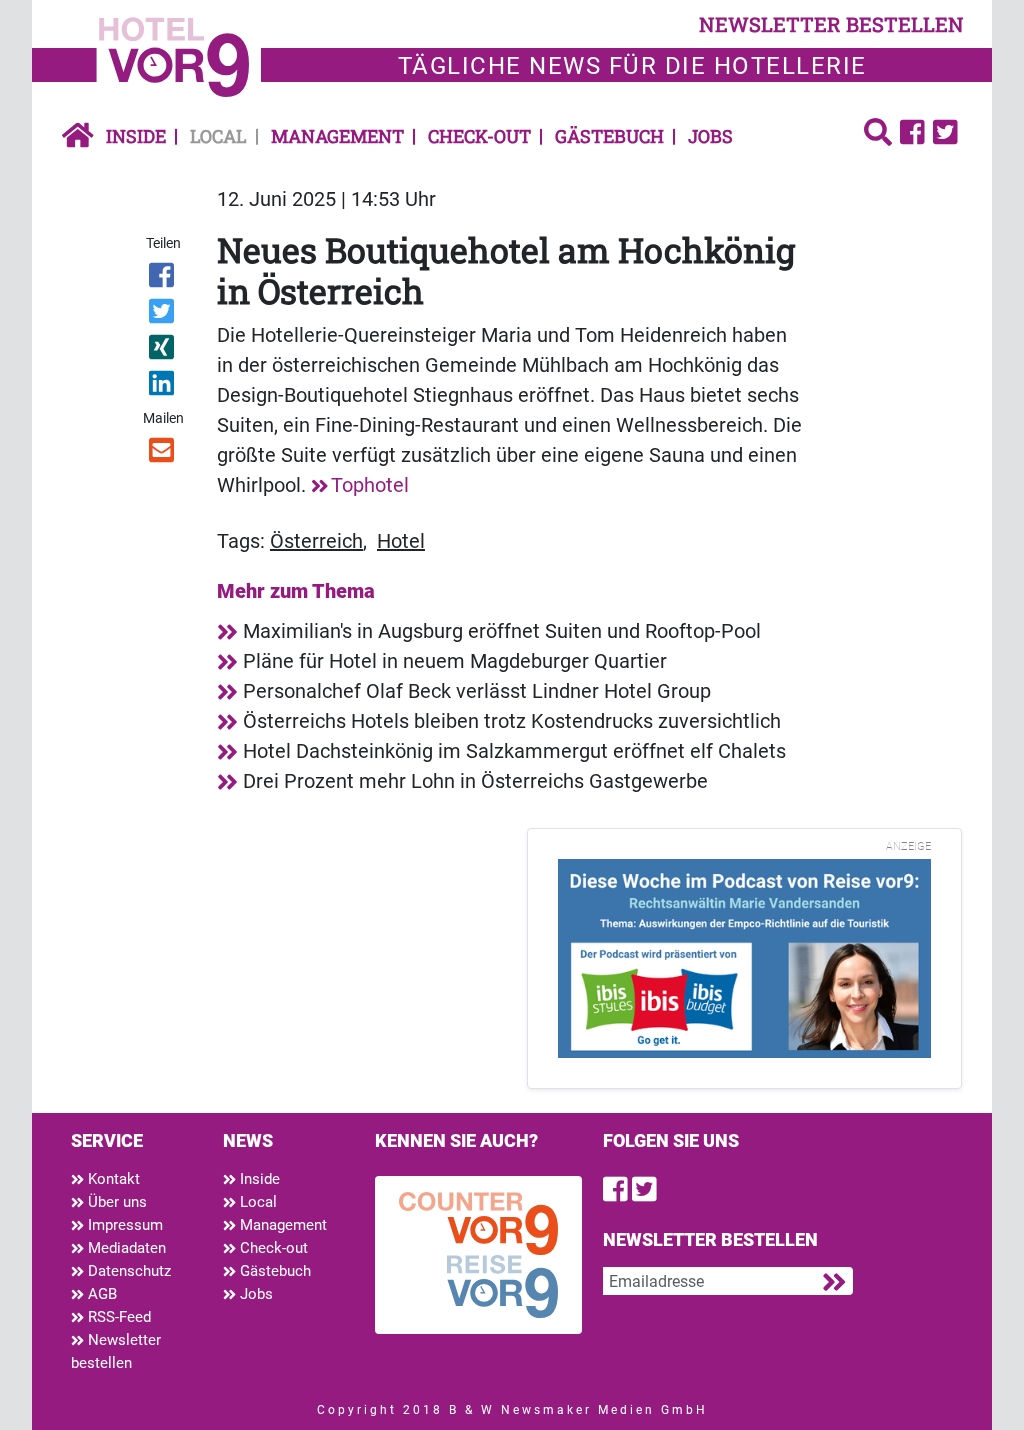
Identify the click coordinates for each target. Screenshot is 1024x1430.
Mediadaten (125, 1248)
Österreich (316, 541)
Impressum (123, 1225)
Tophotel (370, 485)
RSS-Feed (117, 1317)
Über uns (115, 1202)
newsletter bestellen (831, 24)
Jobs (710, 136)
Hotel (401, 541)
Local (218, 136)
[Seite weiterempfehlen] (162, 454)
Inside (136, 136)
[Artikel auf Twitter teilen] (162, 315)
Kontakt (112, 1179)
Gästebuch (609, 136)
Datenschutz (127, 1271)
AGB (100, 1294)
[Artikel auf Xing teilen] (162, 351)
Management (337, 136)
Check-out (479, 136)
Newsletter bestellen (116, 1351)
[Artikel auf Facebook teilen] (162, 279)
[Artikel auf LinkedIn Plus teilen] (162, 387)
